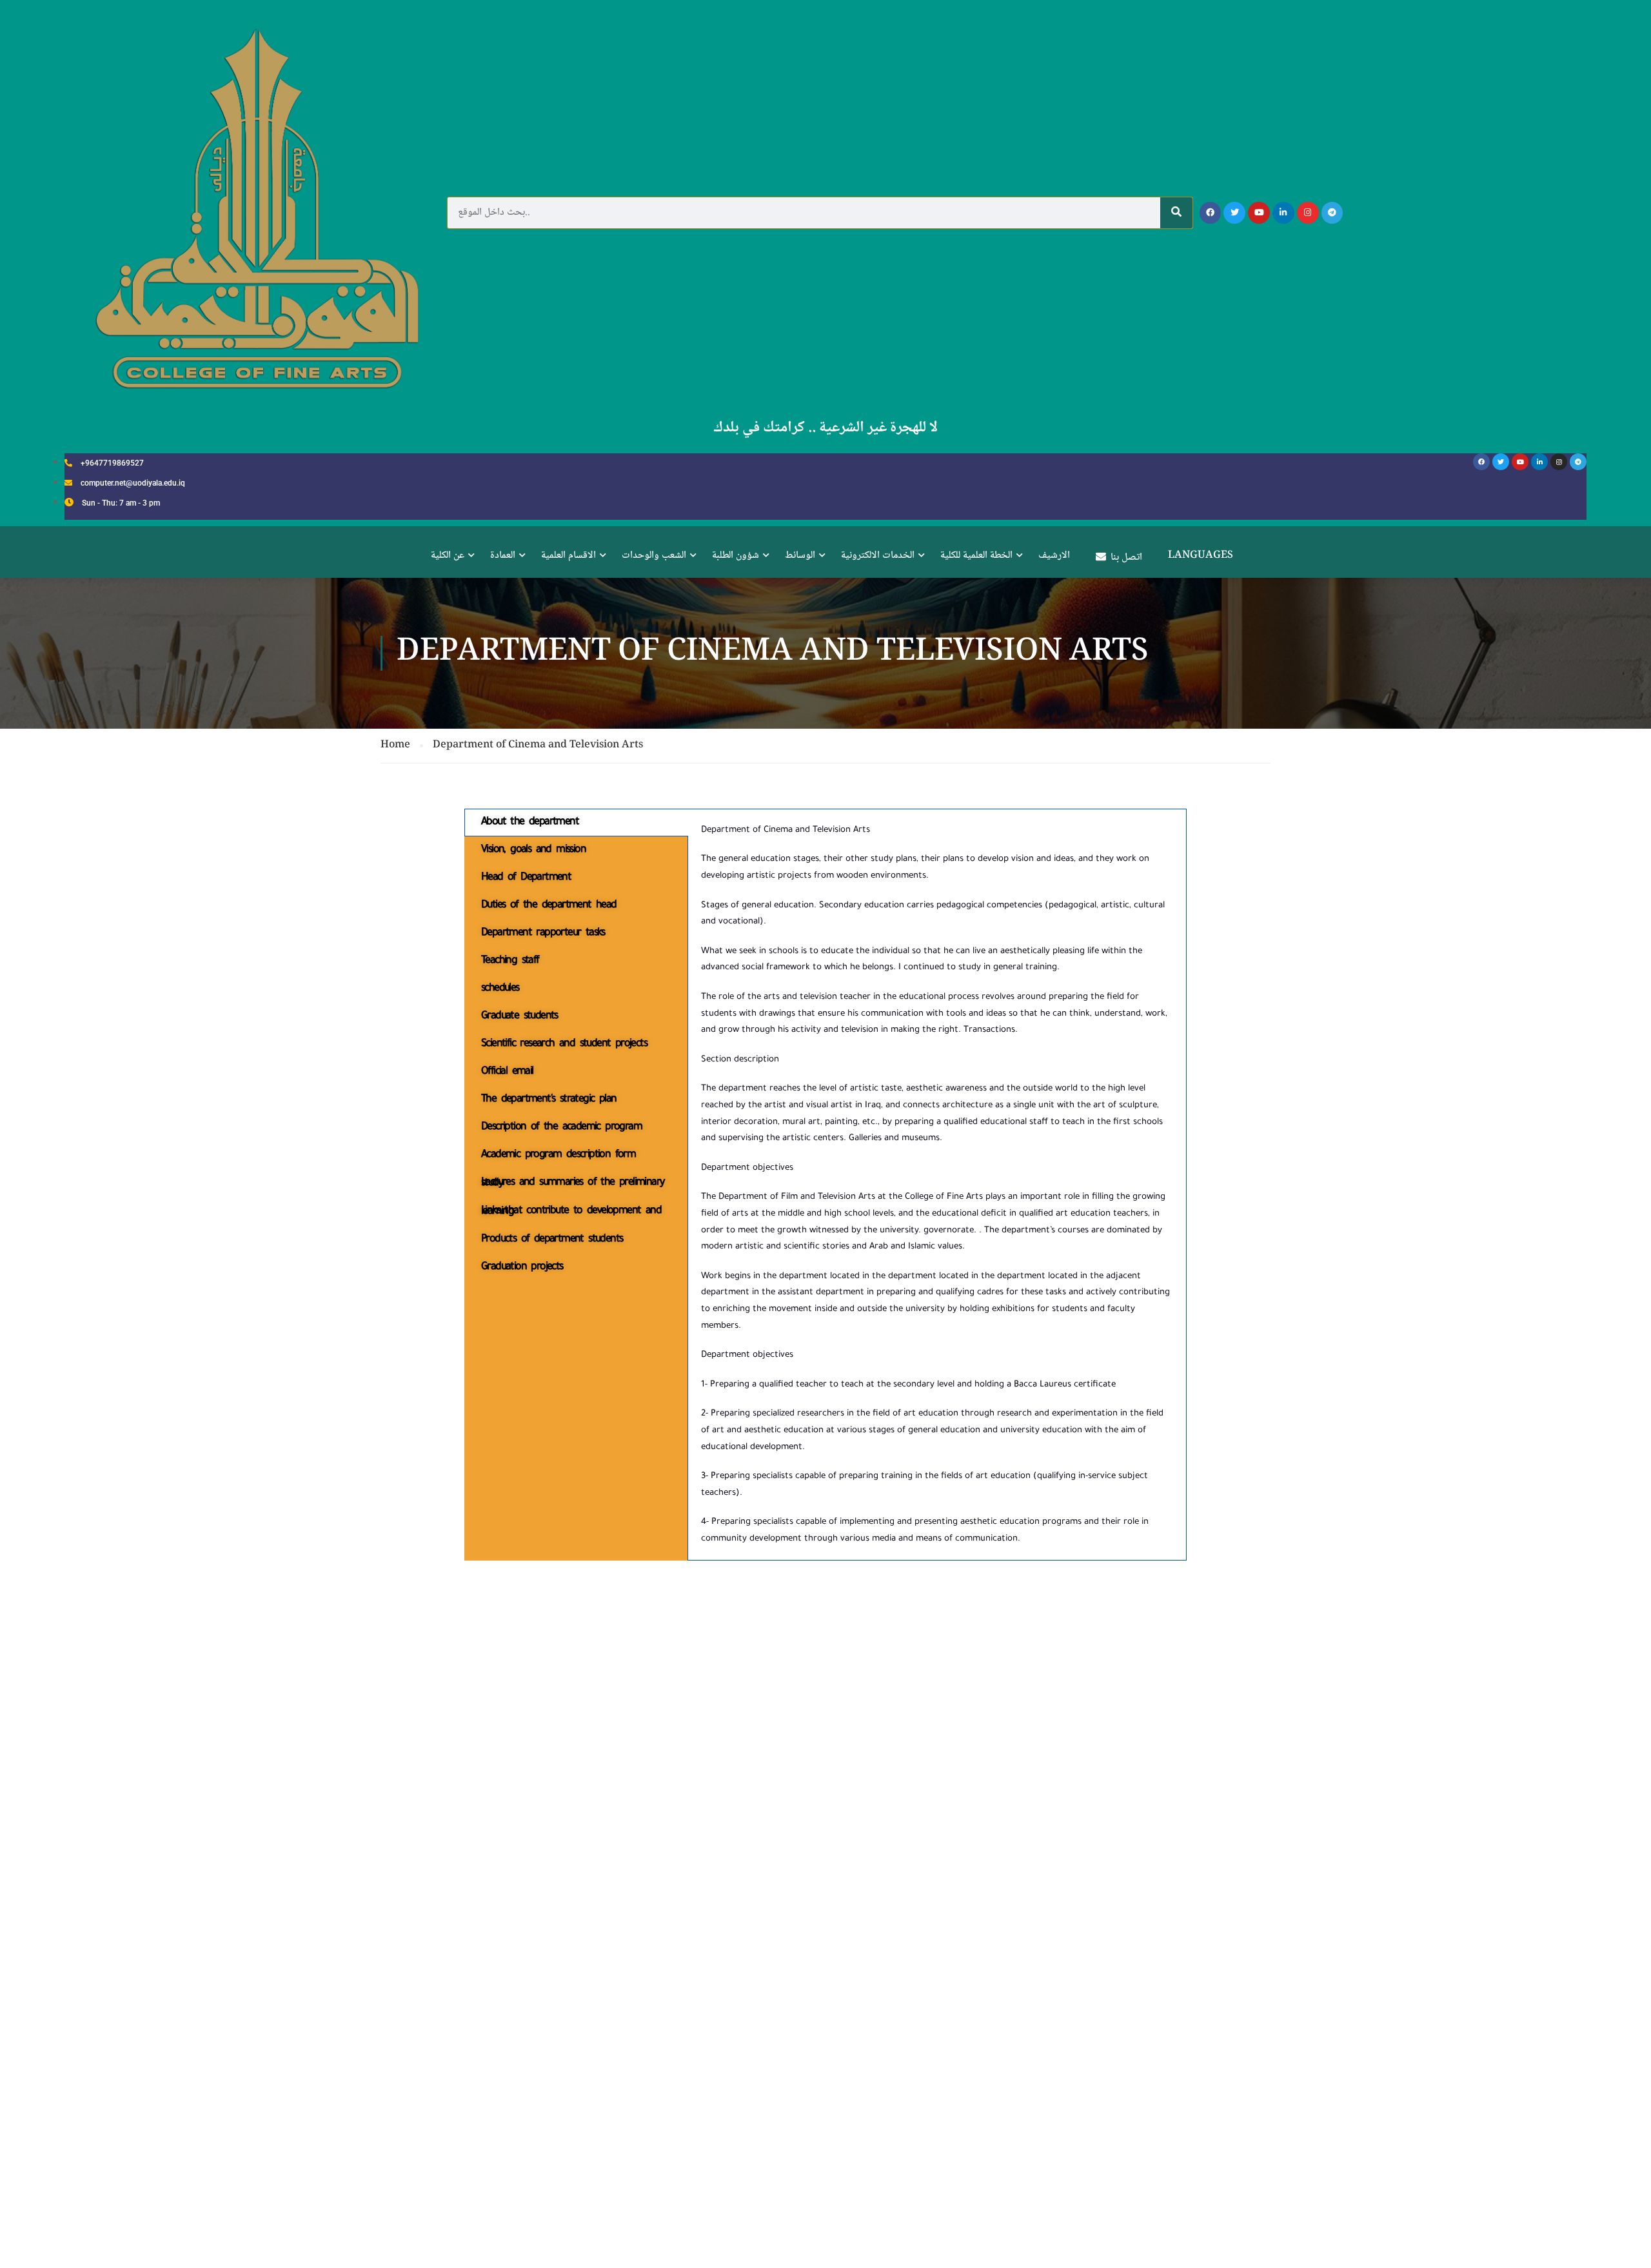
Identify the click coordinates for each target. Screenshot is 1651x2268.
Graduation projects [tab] (522, 1267)
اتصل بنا (1126, 557)
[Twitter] (1234, 213)
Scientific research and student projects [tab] (564, 1044)
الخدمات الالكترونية (878, 556)
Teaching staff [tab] (510, 961)
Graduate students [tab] (519, 1016)
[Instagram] (1308, 213)
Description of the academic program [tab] (561, 1127)
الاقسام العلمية (568, 556)
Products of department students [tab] (552, 1239)
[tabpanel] (937, 1185)
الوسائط (800, 556)
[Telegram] (1332, 213)
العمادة (503, 556)
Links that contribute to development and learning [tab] (571, 1211)
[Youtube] (1259, 213)
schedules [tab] (500, 989)
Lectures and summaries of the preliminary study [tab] (572, 1183)
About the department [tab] (530, 822)
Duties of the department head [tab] (549, 905)
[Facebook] (1211, 213)
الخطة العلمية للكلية (976, 556)
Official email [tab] (507, 1072)
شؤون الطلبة (736, 556)
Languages (1201, 556)
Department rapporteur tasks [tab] (543, 933)
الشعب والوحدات (654, 556)
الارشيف (1054, 556)
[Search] (1176, 213)
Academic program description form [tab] (558, 1155)
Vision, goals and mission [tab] (533, 850)
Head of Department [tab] (526, 878)
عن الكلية (448, 556)
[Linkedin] (1283, 213)
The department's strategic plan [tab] (549, 1099)
